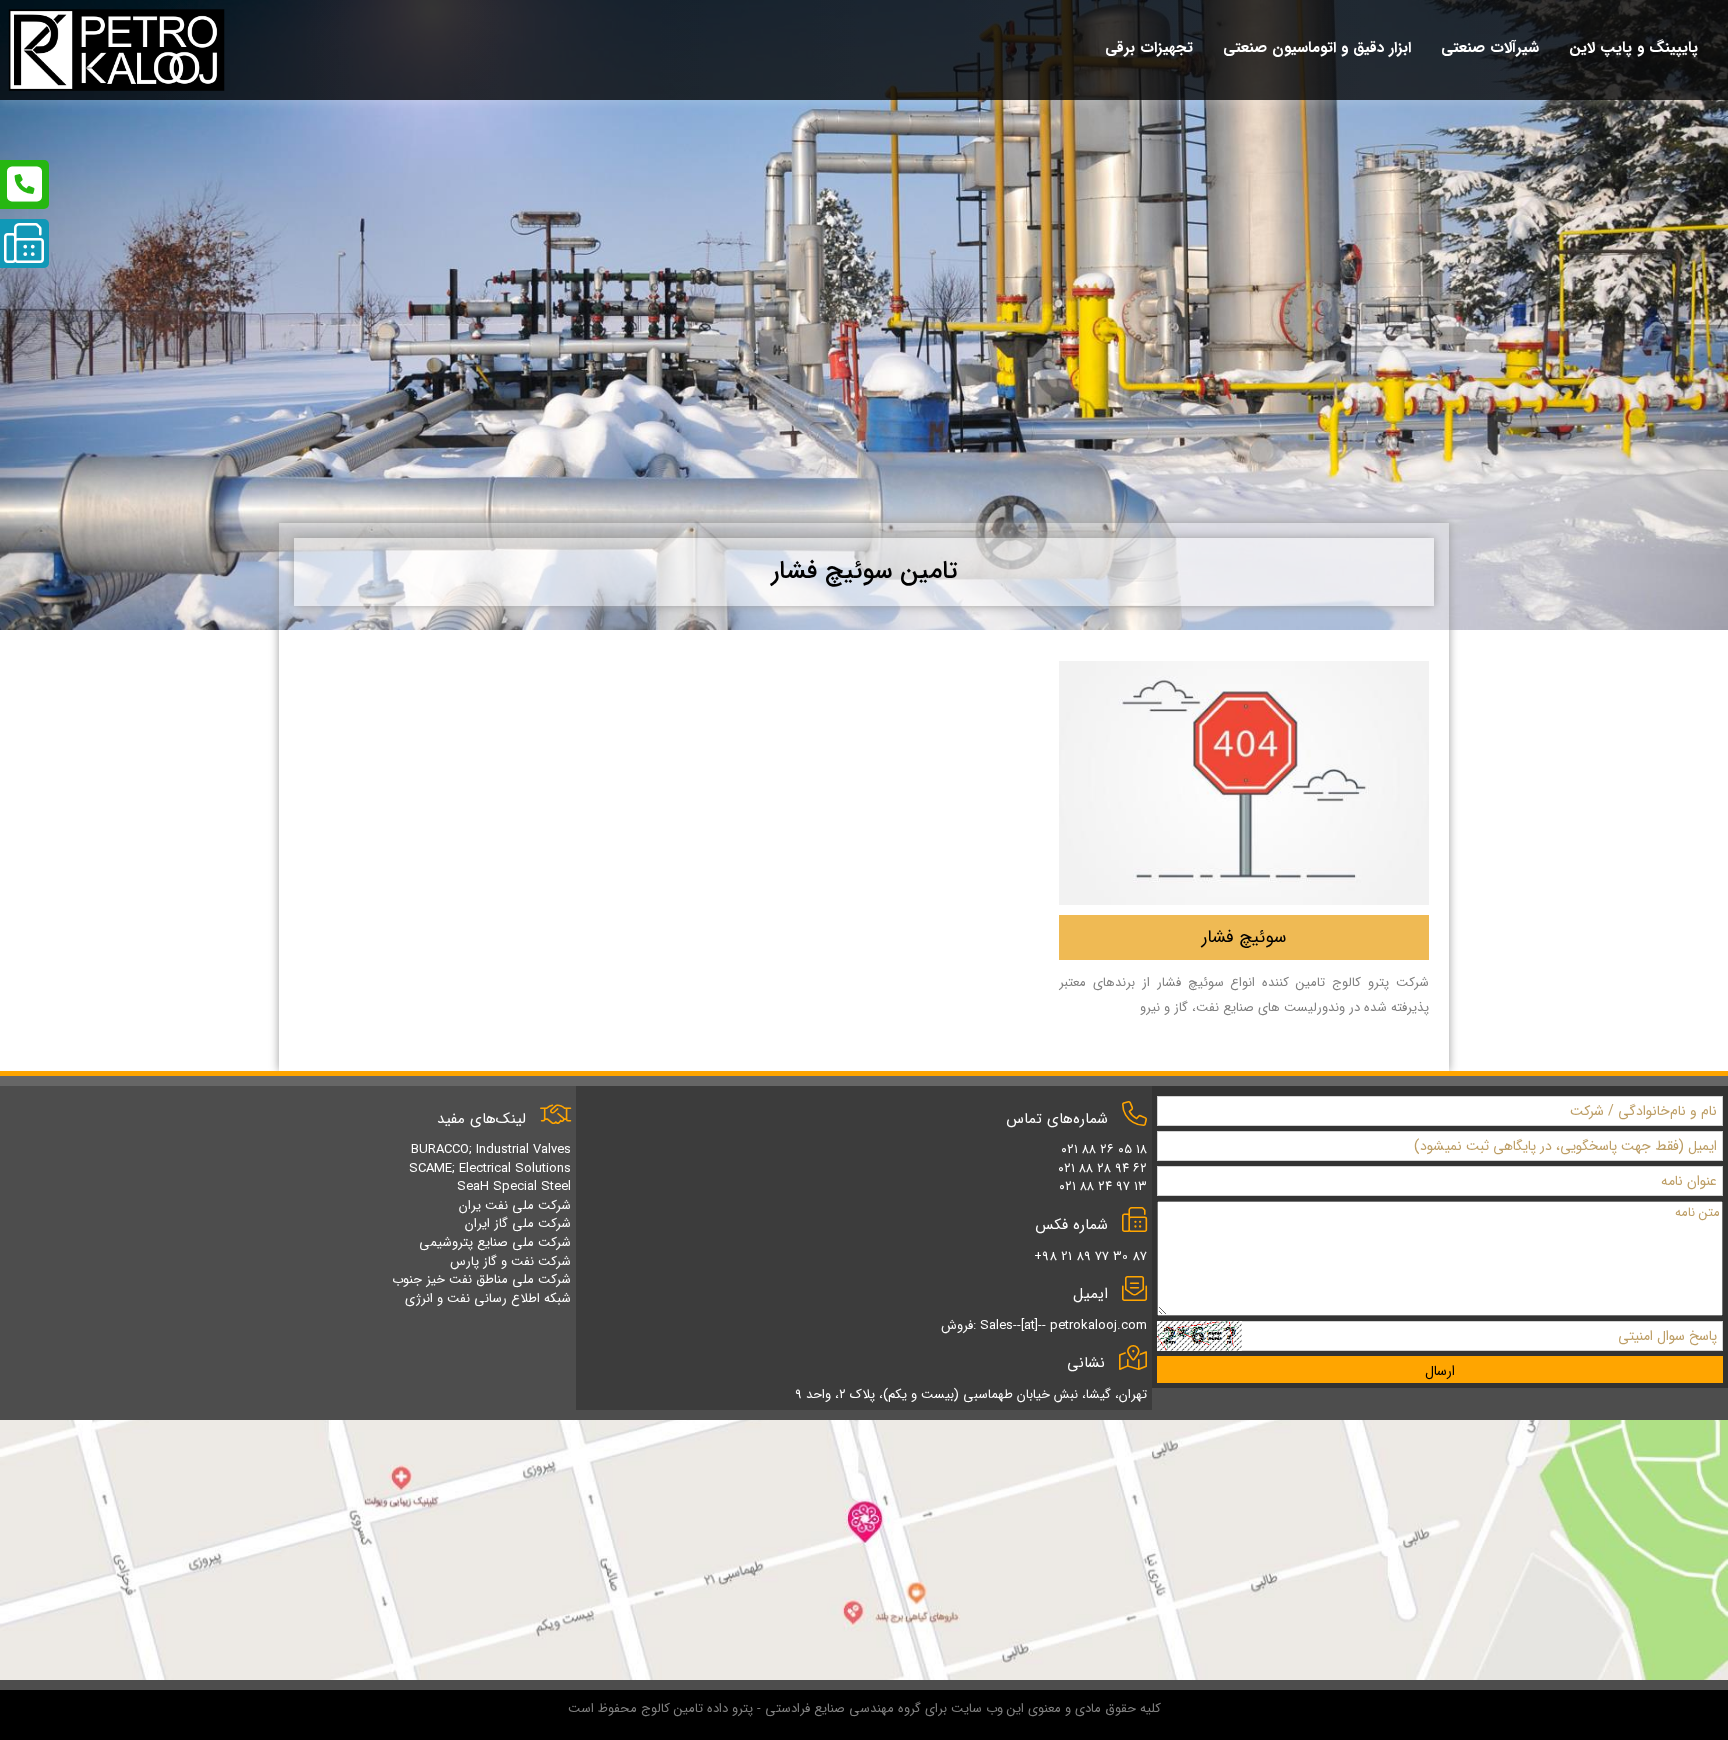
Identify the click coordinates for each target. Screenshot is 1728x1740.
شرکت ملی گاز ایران (518, 1223)
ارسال (1440, 1371)
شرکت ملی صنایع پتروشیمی (495, 1242)
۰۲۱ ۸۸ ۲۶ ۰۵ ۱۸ (1104, 1149)
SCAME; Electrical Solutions (490, 1168)
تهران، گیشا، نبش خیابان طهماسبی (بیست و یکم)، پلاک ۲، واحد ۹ (971, 1394)
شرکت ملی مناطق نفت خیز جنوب (481, 1279)
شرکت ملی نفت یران (515, 1205)
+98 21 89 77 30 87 (1090, 1256)
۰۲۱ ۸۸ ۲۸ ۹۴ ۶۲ (1102, 1168)
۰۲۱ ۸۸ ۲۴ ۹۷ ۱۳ (1103, 1186)
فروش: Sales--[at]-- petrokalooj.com (1044, 1325)
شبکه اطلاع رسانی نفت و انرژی (488, 1298)
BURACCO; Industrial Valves (491, 1149)
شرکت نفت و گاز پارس (510, 1261)
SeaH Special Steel (514, 1186)
